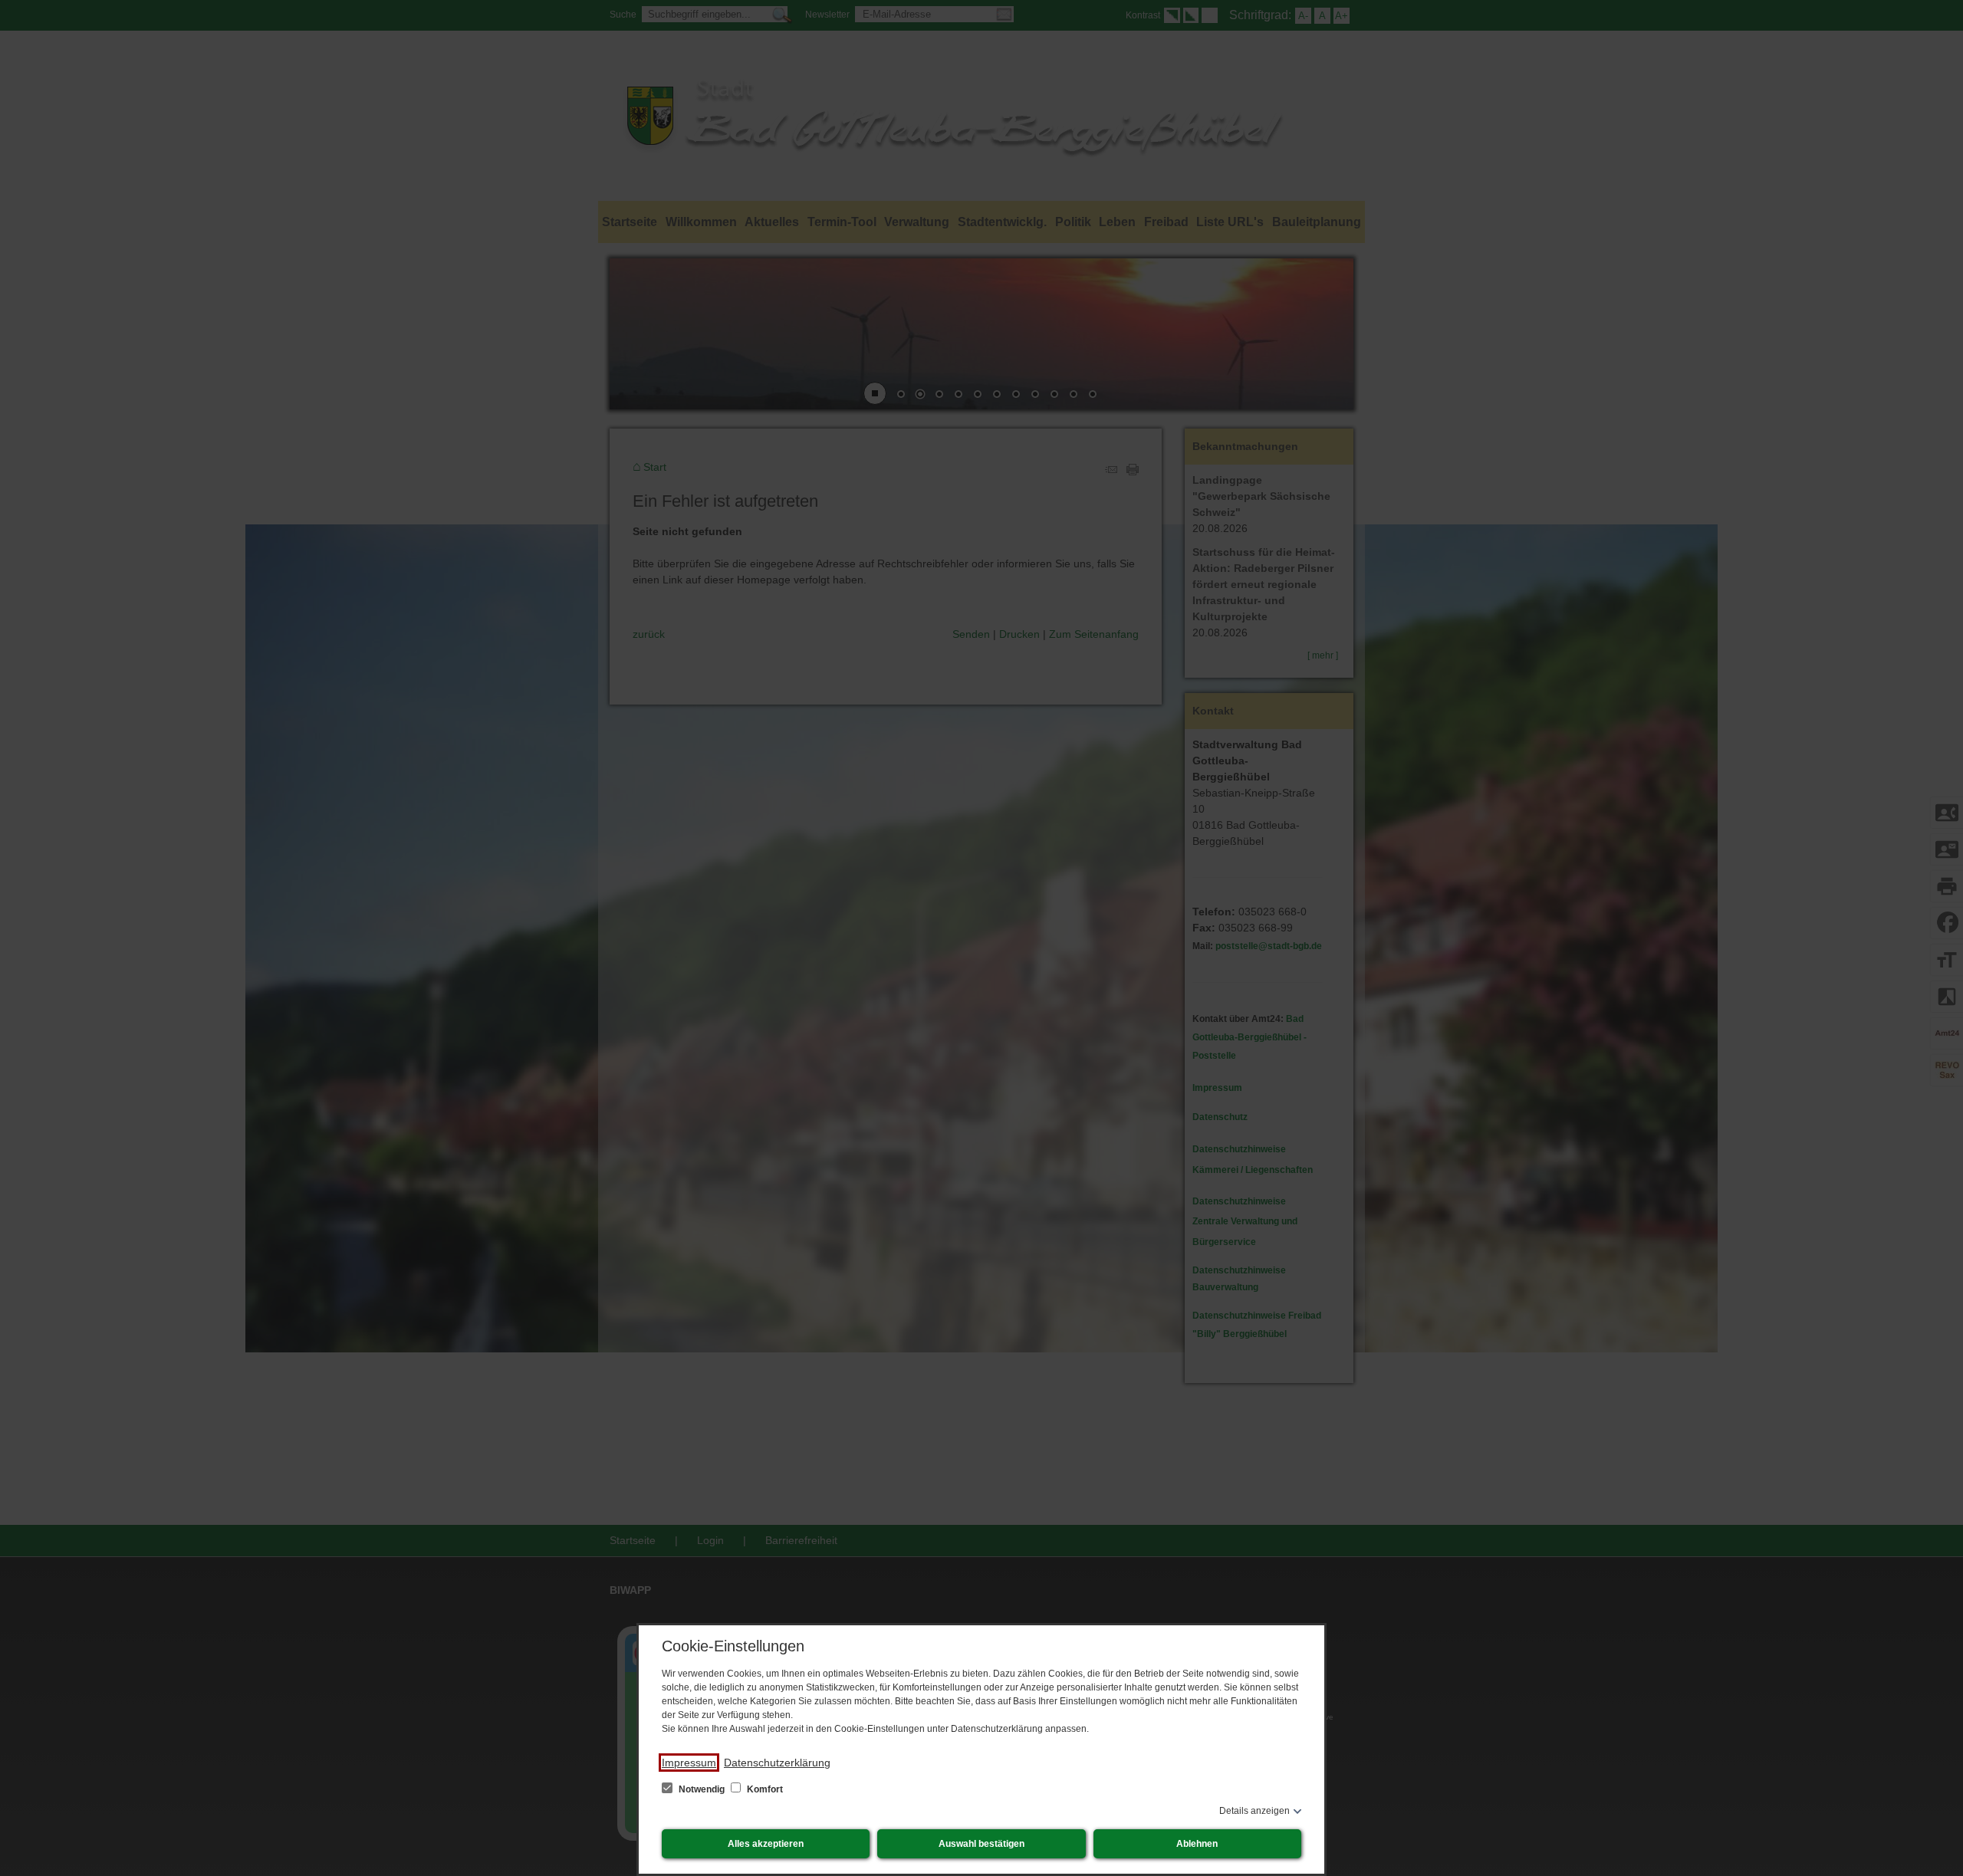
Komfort (764, 1789)
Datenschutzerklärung (777, 1763)
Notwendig (702, 1789)
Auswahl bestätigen (981, 1844)
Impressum (689, 1763)
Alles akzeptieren (766, 1844)
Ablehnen (1197, 1844)
